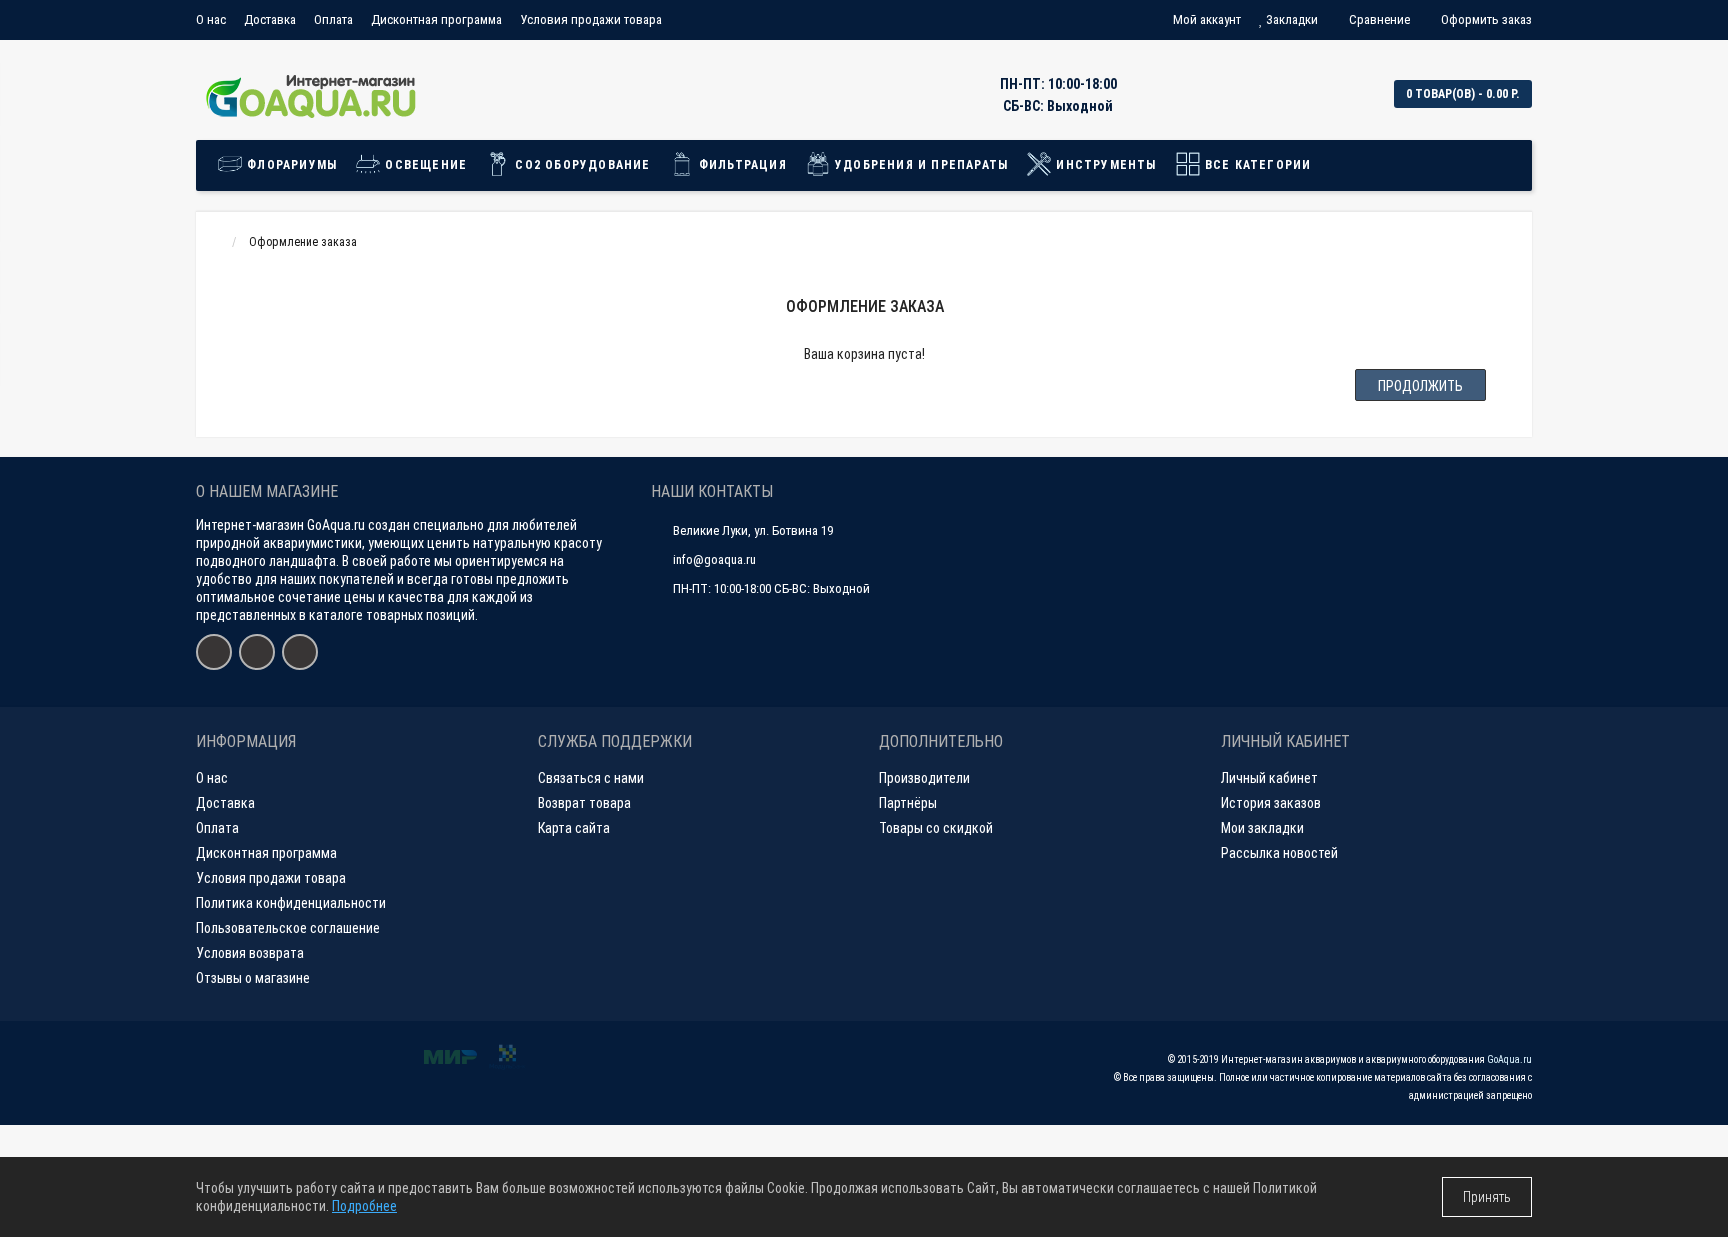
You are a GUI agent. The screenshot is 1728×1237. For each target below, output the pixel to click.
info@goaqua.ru (714, 559)
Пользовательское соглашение (288, 928)
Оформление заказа (303, 242)
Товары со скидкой (936, 828)
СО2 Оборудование (580, 165)
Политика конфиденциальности (291, 903)
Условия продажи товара (591, 19)
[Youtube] (257, 652)
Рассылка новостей (1279, 853)
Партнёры (908, 803)
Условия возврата (250, 953)
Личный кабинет (1269, 778)
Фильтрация (741, 165)
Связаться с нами (591, 778)
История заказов (1271, 803)
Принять (1487, 1197)
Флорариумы (290, 165)
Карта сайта (574, 828)
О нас (211, 19)
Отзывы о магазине (253, 978)
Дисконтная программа (436, 19)
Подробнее (364, 1206)
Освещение (424, 165)
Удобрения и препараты (919, 165)
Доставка (270, 19)
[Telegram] (300, 652)
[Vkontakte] (214, 652)
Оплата (333, 19)
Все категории (1256, 165)
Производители (924, 778)
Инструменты (1104, 165)
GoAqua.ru (1509, 1059)
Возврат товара (584, 803)
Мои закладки (1262, 828)
